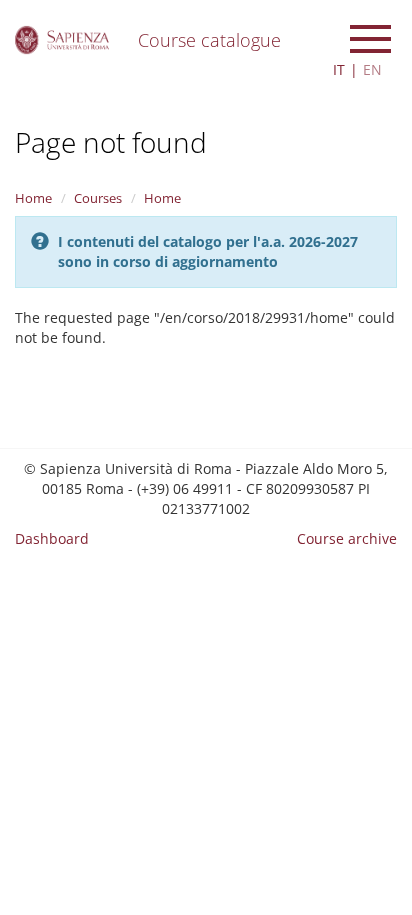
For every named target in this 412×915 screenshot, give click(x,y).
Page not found (111, 142)
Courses (98, 198)
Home (33, 198)
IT (339, 69)
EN (372, 69)
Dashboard (52, 538)
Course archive (347, 538)
